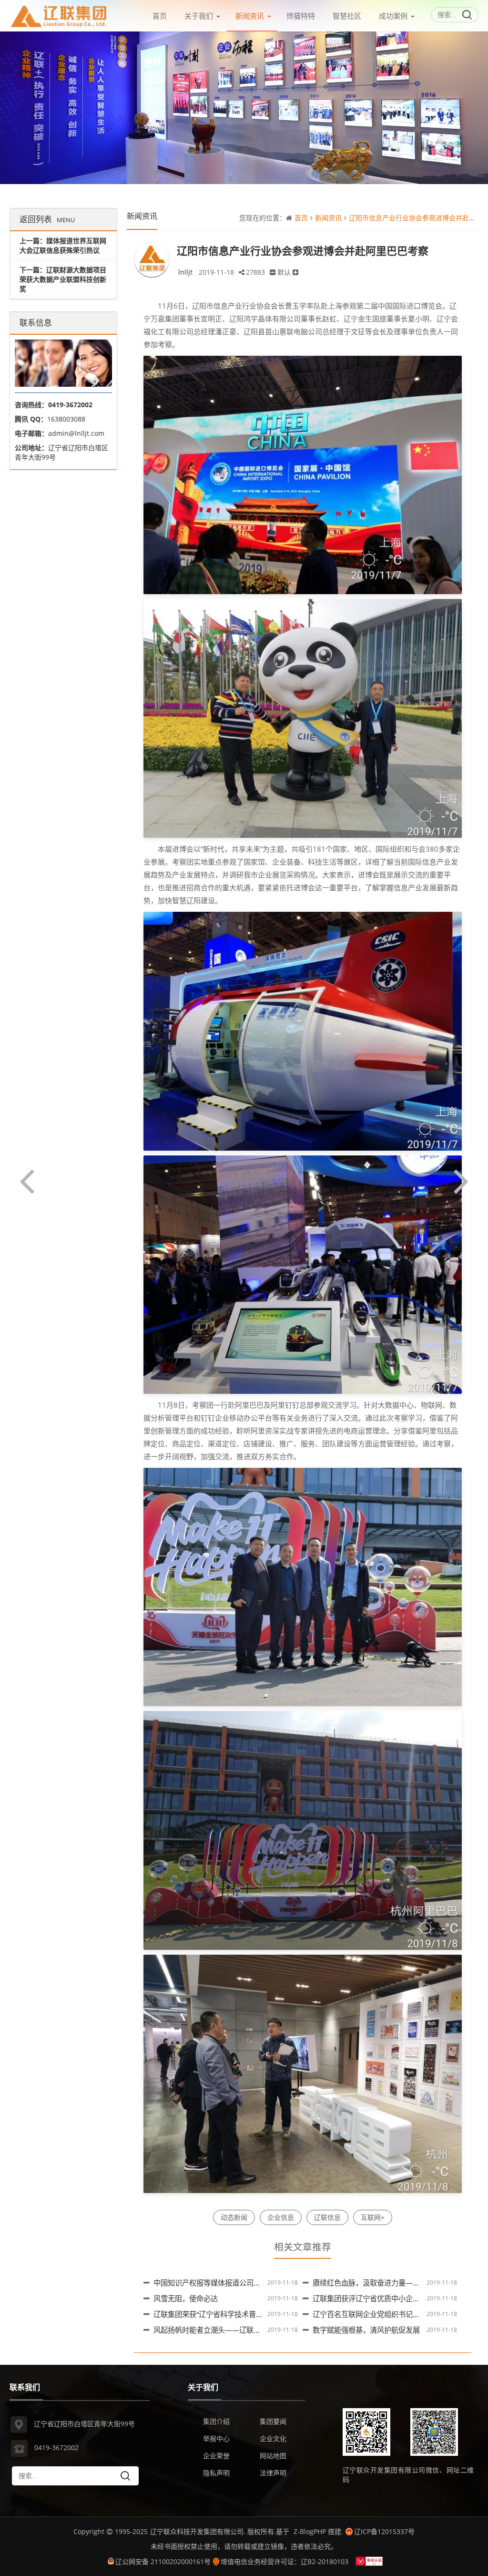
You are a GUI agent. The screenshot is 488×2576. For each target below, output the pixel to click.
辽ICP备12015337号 (384, 2531)
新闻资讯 (250, 16)
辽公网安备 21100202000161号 (163, 2561)
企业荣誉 (216, 2456)
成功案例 (393, 16)
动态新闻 (234, 2217)
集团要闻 (273, 2421)
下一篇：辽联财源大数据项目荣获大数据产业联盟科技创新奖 (63, 279)
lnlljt (185, 272)
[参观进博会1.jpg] (303, 474)
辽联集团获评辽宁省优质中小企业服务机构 (381, 2299)
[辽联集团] (59, 14)
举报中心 (216, 2438)
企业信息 (281, 2217)
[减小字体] (273, 272)
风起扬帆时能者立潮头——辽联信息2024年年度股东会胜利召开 (255, 2330)
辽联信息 (327, 2217)
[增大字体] (295, 272)
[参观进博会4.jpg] (303, 1274)
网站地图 (273, 2456)
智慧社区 (347, 16)
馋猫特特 (301, 16)
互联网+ (373, 2217)
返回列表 (47, 219)
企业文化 (273, 2438)
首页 (160, 16)
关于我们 (199, 16)
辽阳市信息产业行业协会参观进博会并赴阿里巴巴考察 (303, 250)
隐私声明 (216, 2473)
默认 (284, 272)
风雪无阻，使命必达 (186, 2299)
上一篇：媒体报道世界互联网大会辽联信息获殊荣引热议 (63, 245)
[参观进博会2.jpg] (303, 718)
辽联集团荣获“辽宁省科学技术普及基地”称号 (224, 2314)
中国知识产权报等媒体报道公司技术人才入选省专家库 (239, 2283)
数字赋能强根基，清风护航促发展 (366, 2330)
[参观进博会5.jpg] (303, 1586)
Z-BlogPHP (310, 2531)
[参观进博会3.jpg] (303, 1030)
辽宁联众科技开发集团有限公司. (198, 2531)
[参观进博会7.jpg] (303, 2073)
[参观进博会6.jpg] (303, 1830)
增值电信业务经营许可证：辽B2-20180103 (285, 2561)
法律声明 (273, 2473)
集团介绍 (216, 2421)
